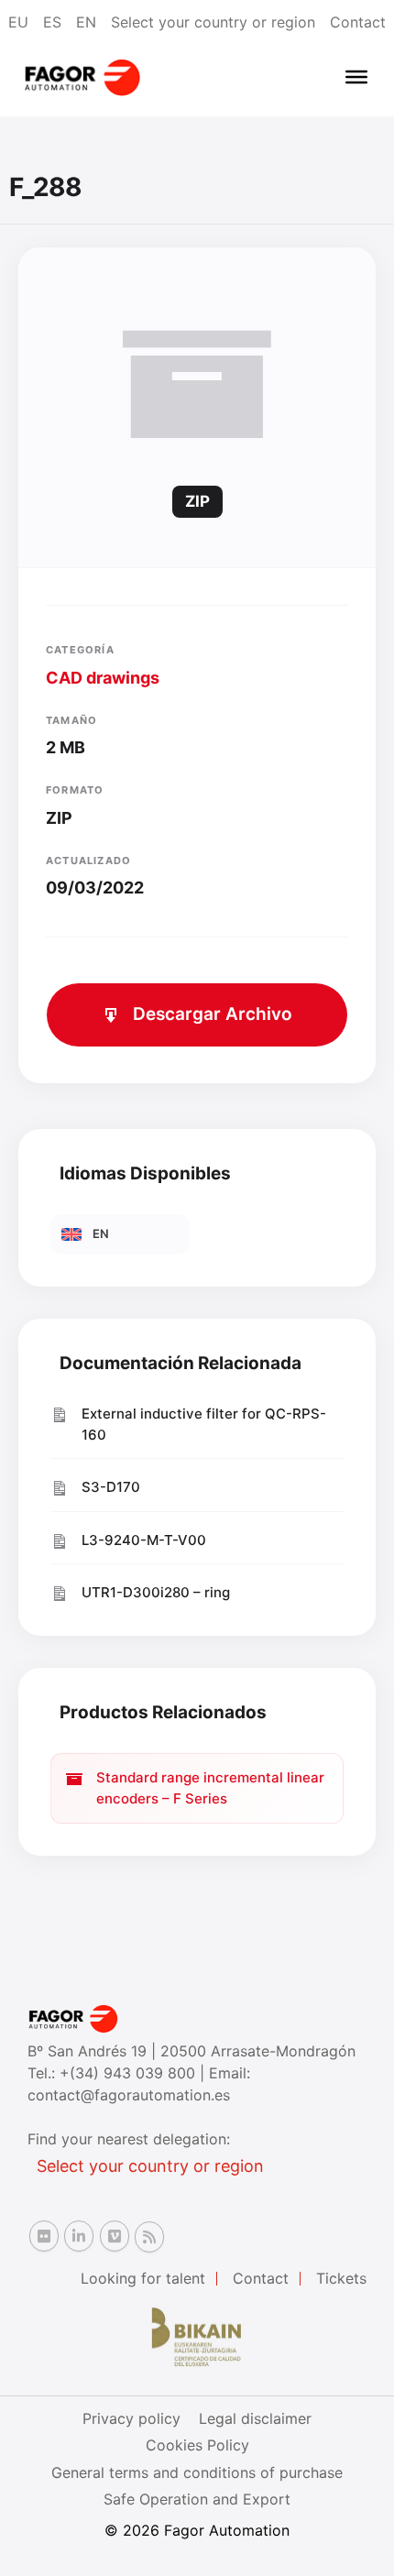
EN (86, 22)
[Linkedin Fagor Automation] (79, 2236)
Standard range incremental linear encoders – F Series (210, 1788)
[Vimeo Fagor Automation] (115, 2236)
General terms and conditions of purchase (197, 2472)
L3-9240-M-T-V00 (144, 1540)
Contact (358, 22)
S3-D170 (111, 1487)
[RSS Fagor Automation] (149, 2237)
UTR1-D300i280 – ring (156, 1592)
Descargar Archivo (213, 1014)
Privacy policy (131, 2418)
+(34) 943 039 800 (130, 2073)
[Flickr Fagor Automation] (44, 2236)
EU (18, 22)
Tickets (341, 2278)
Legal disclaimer (255, 2418)
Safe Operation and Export (197, 2499)
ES (52, 22)
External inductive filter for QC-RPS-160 (204, 1424)
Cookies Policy (197, 2445)
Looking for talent (143, 2278)
